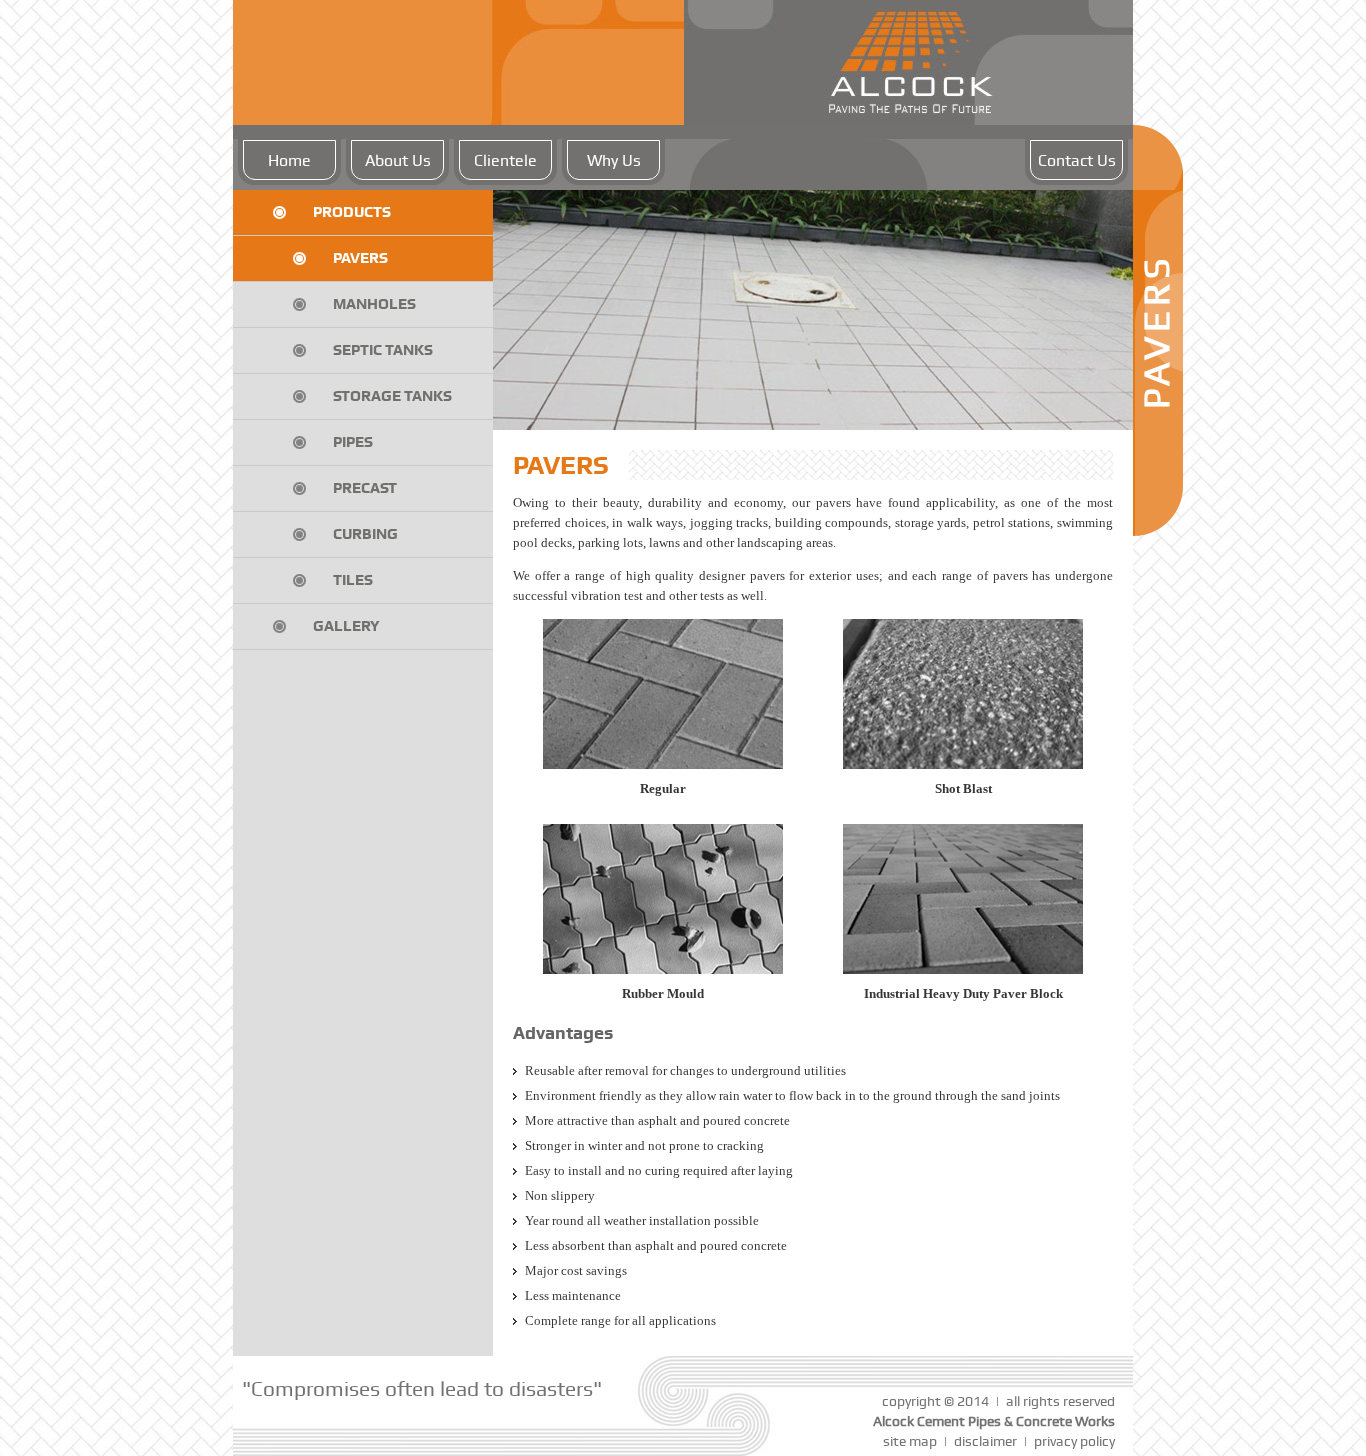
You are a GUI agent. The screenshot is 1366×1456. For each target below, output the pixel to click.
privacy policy (1074, 1441)
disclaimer (985, 1441)
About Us (398, 160)
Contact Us (1077, 160)
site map (910, 1441)
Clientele (505, 160)
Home (289, 160)
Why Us (614, 160)
